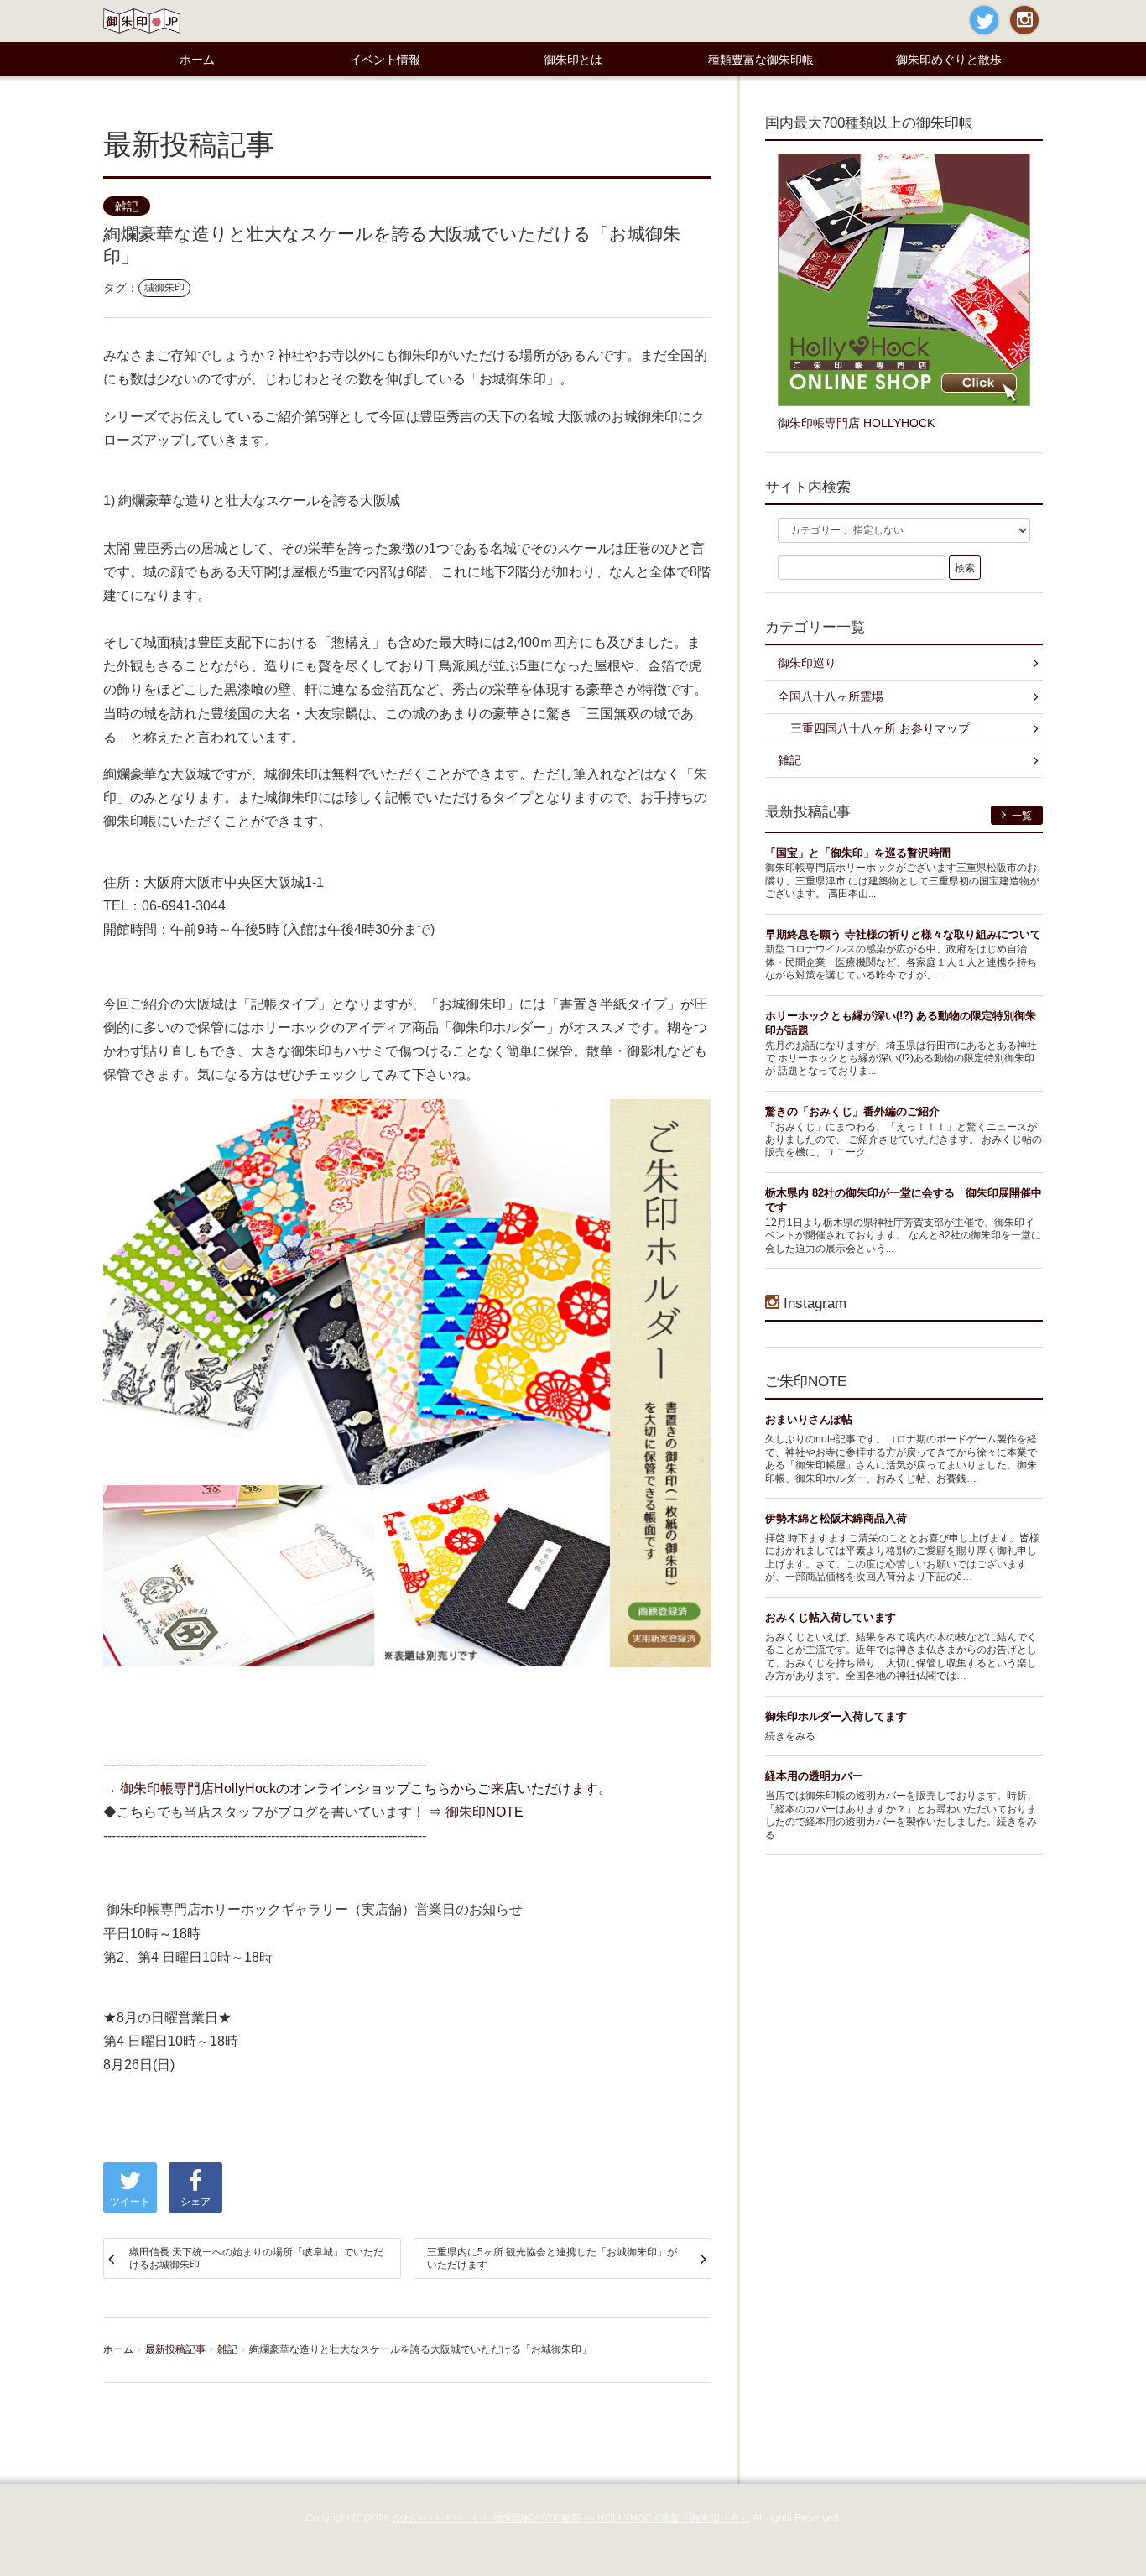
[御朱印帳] (904, 279)
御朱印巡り (807, 663)
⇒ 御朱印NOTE (476, 1812)
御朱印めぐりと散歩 (949, 60)
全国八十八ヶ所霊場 (831, 696)
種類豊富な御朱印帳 (761, 60)
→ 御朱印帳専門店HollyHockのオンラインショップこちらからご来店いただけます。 (357, 1788)
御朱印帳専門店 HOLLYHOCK (856, 423)
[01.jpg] (407, 1382)
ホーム (197, 60)
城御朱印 (164, 288)
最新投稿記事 (175, 2349)
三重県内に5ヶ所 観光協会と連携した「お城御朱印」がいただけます (552, 2258)
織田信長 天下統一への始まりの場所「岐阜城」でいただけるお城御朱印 (256, 2258)
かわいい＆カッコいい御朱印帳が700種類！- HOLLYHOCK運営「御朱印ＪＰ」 (571, 2518)
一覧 (1021, 816)
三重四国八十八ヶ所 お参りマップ (880, 728)
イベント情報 (385, 60)
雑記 (127, 207)
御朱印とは (573, 60)
